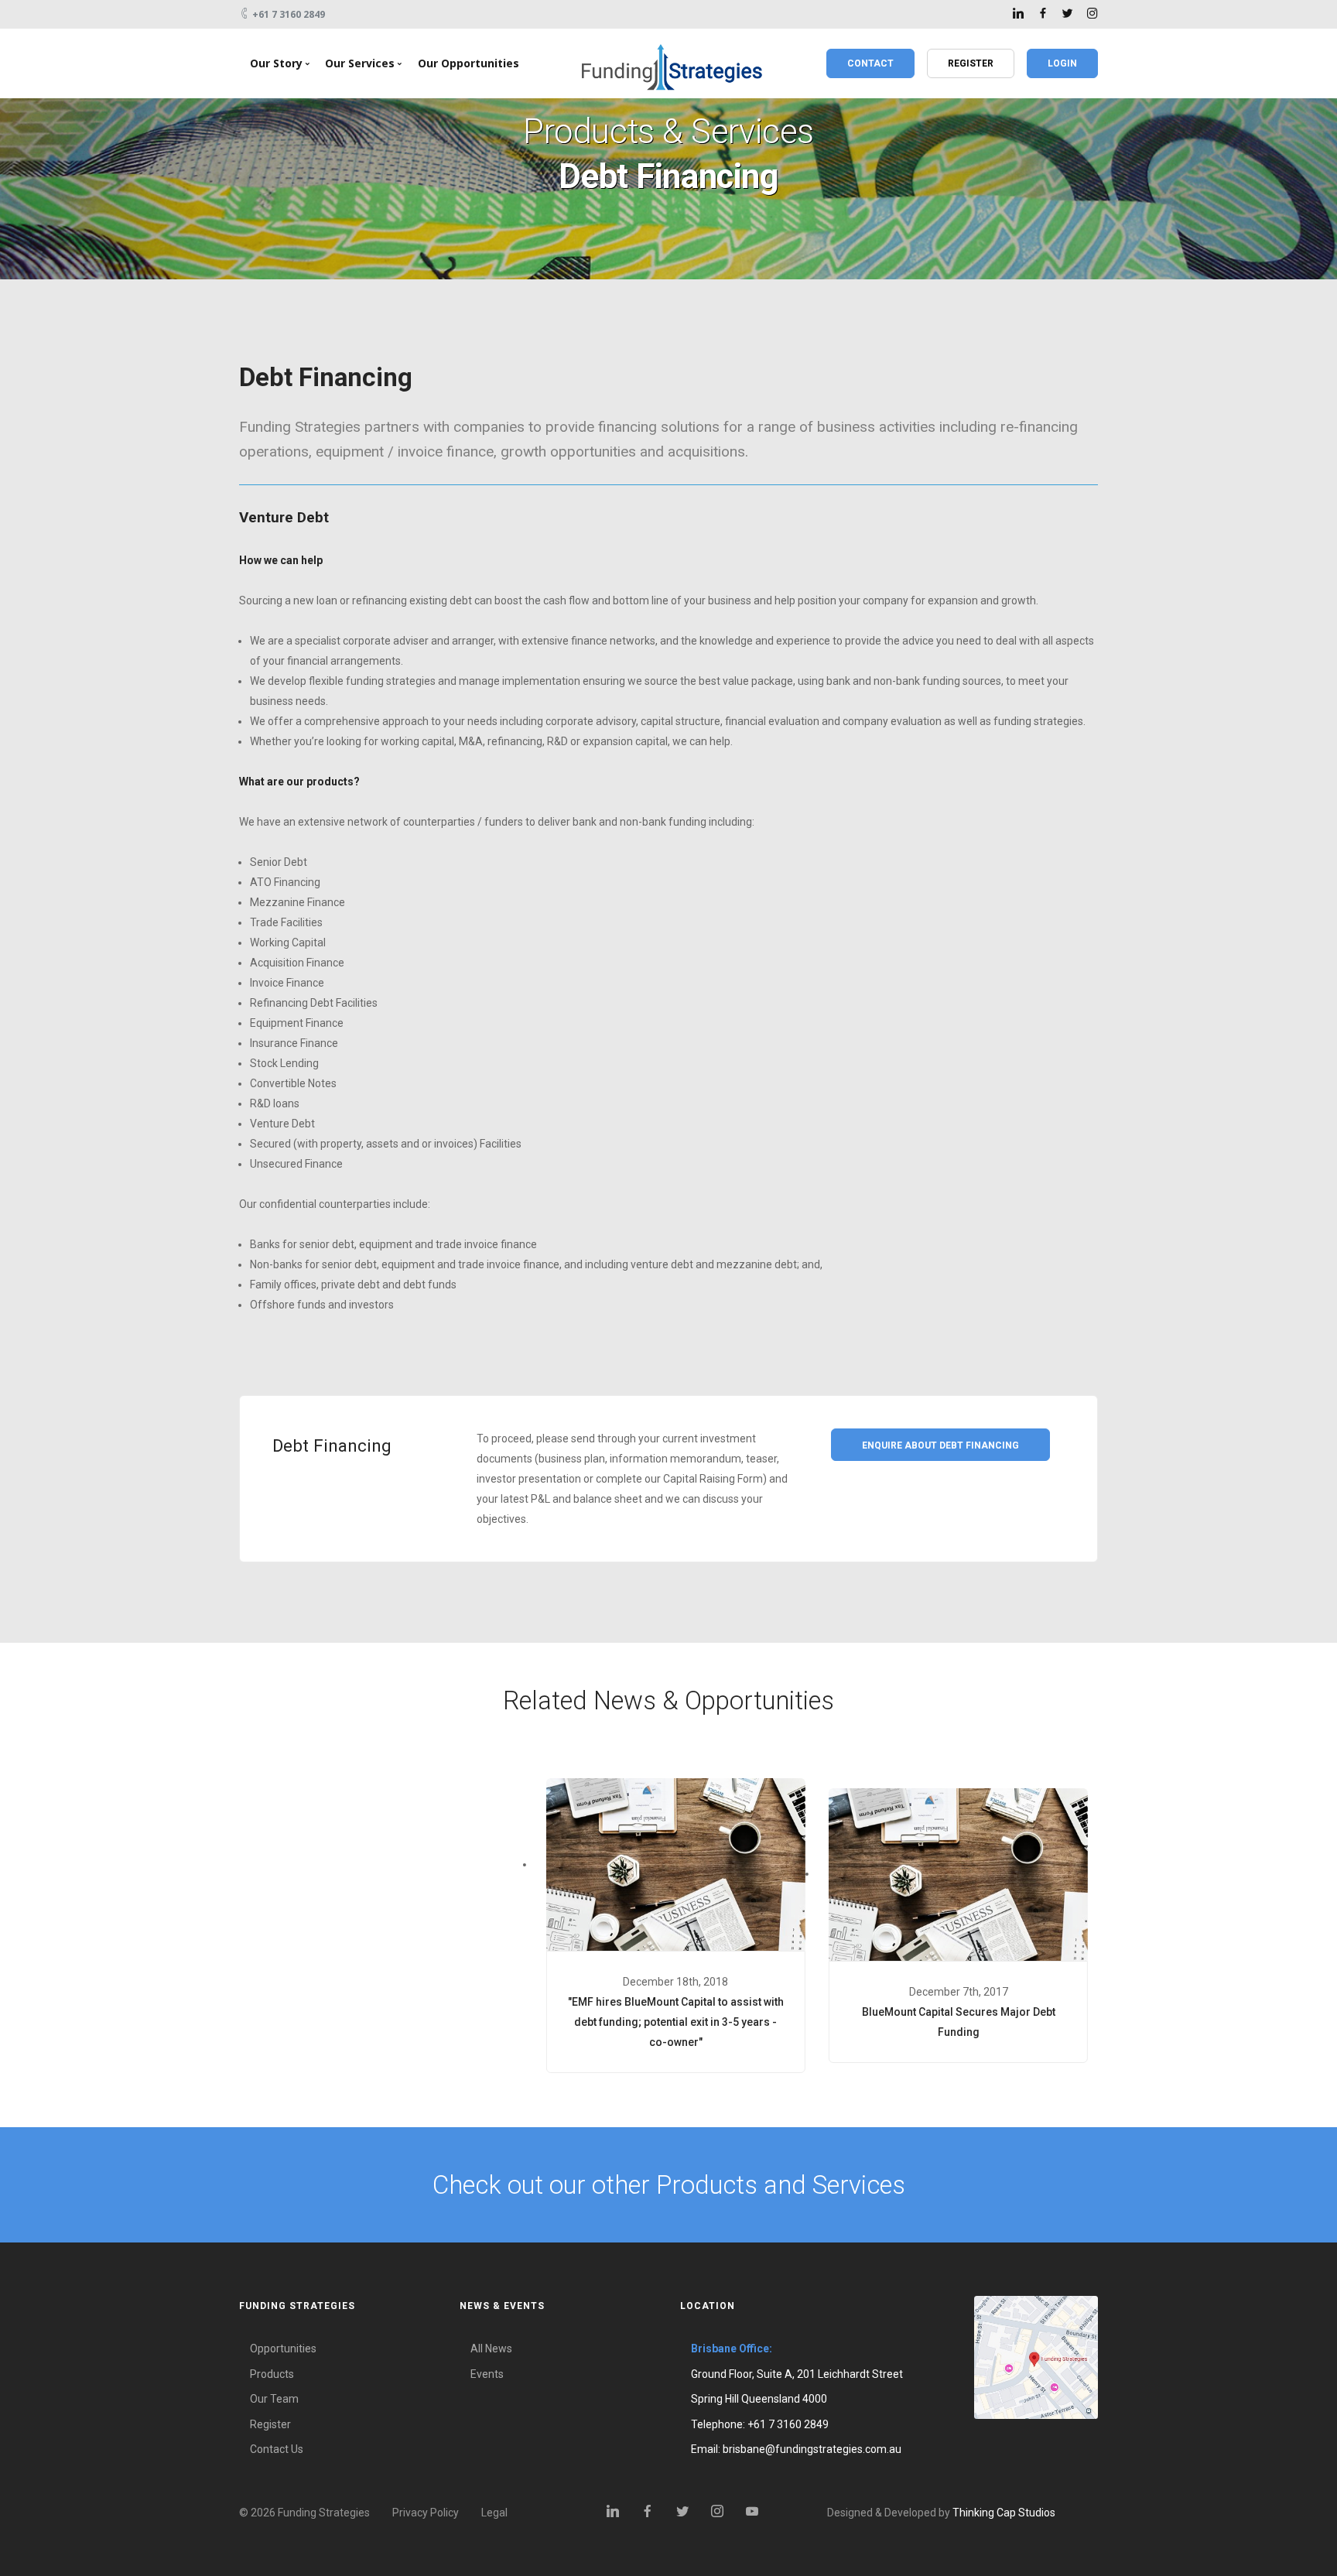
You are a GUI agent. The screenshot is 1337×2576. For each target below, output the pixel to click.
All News (491, 2349)
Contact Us (277, 2449)
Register (270, 2424)
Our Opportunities (468, 63)
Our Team (274, 2399)
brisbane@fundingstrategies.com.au (812, 2449)
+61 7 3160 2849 (788, 2424)
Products (272, 2374)
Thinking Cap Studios (1004, 2513)
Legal (494, 2513)
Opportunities (283, 2349)
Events (487, 2374)
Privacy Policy (426, 2513)
